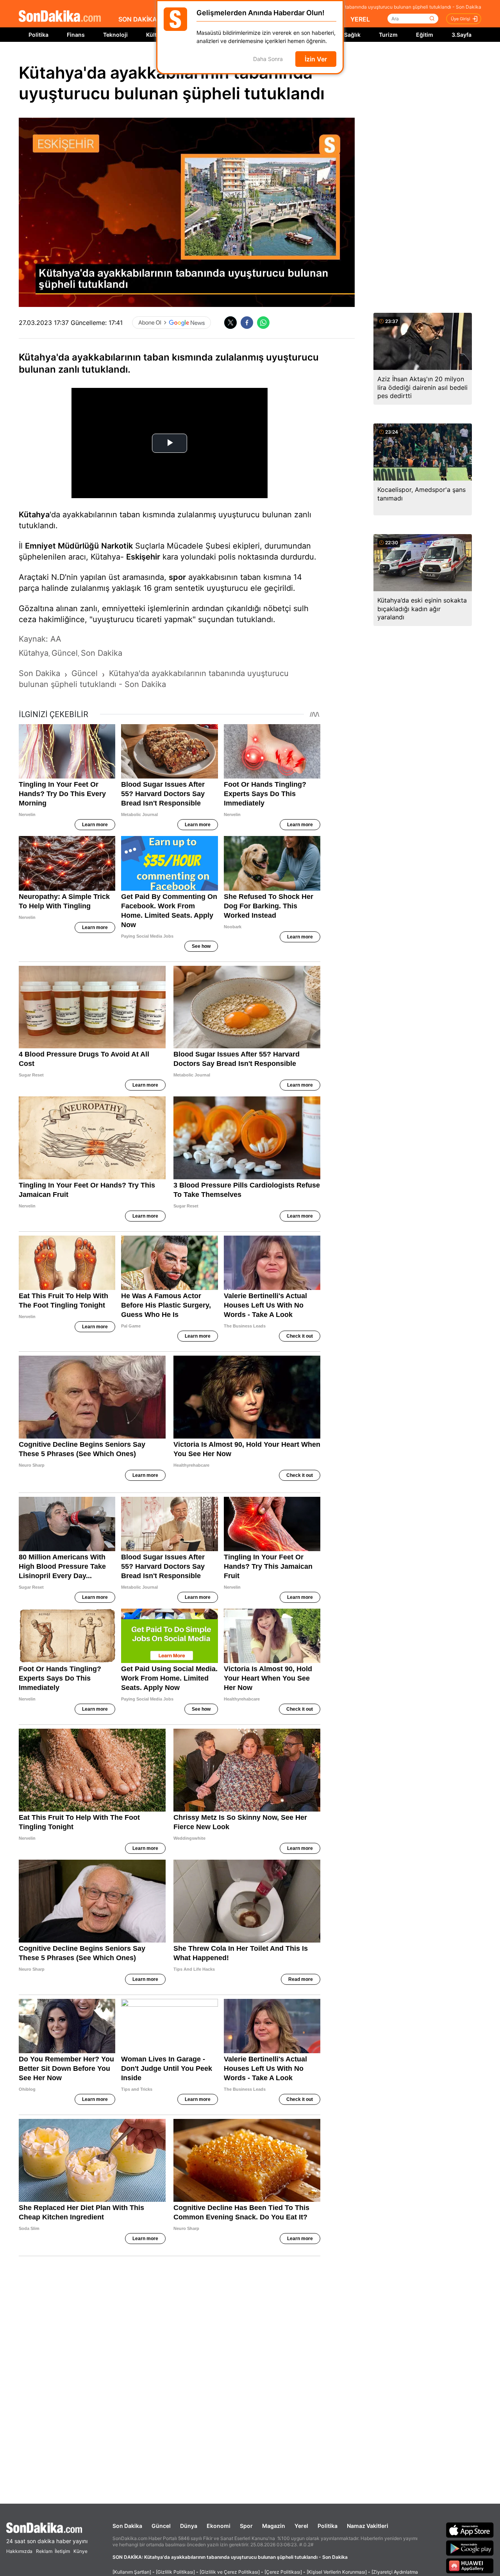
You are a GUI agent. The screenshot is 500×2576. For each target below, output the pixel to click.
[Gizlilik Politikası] (175, 2572)
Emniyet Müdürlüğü (62, 546)
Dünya (189, 2526)
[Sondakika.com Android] (470, 2548)
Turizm (388, 35)
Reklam (44, 2551)
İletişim (62, 2551)
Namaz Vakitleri (368, 2526)
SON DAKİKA (138, 19)
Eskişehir (143, 557)
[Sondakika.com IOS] (470, 2530)
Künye (80, 2551)
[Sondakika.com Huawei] (470, 2566)
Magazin (274, 2526)
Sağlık (352, 35)
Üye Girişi (461, 19)
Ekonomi (219, 2526)
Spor (246, 2526)
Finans (76, 35)
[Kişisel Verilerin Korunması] (337, 2572)
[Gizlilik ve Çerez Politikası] (230, 2572)
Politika (38, 35)
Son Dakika (127, 2526)
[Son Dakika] (60, 17)
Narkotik (117, 546)
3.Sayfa (462, 35)
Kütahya (34, 515)
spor (177, 577)
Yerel (301, 2526)
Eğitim (425, 35)
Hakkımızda (19, 2551)
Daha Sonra (268, 59)
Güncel (161, 2526)
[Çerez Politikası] (283, 2572)
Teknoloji (115, 35)
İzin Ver (316, 59)
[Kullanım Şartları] (132, 2572)
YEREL (360, 19)
